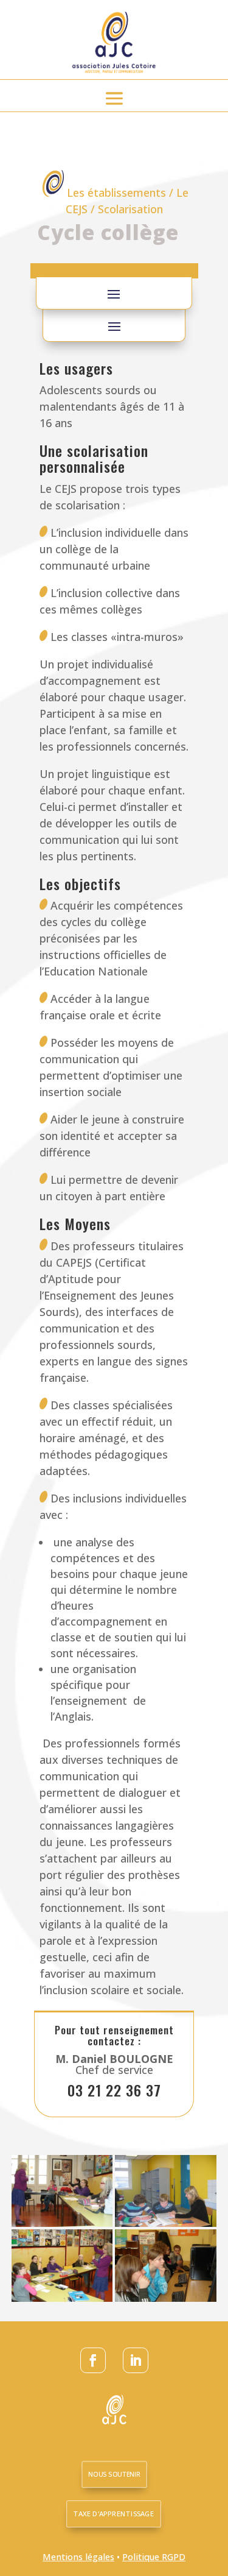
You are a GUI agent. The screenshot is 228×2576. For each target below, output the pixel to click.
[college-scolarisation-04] (62, 2223)
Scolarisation (130, 209)
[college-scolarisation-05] (166, 2298)
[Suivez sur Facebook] (93, 2360)
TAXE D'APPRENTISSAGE (114, 2514)
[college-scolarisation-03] (62, 2298)
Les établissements (116, 193)
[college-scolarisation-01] (166, 2223)
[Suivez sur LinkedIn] (136, 2360)
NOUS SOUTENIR (115, 2474)
